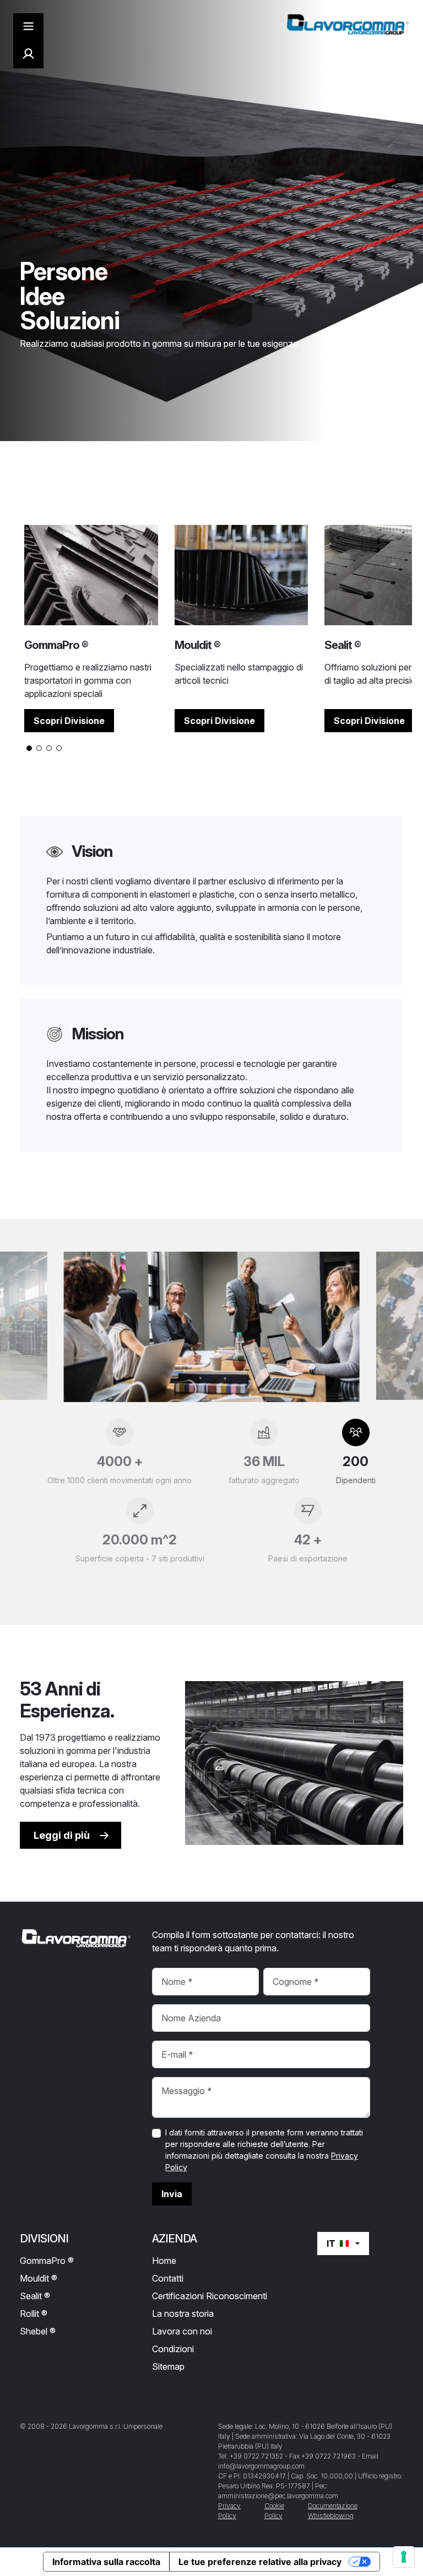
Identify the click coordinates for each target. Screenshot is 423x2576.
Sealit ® (35, 2296)
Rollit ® (34, 2314)
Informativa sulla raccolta (106, 2562)
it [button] (331, 2244)
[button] (29, 748)
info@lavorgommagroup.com (261, 2466)
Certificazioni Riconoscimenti (210, 2296)
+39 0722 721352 (256, 2456)
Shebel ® (38, 2331)
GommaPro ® (47, 2261)
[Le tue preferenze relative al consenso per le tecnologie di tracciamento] (404, 2557)
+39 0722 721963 (329, 2456)
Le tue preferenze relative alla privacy (260, 2562)
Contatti (168, 2278)
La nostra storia (183, 2314)
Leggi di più (62, 1835)
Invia (172, 2194)
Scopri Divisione (69, 721)
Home (164, 2261)
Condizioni (173, 2349)
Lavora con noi (182, 2331)
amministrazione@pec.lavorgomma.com (278, 2496)
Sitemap (168, 2366)
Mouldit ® (39, 2278)
